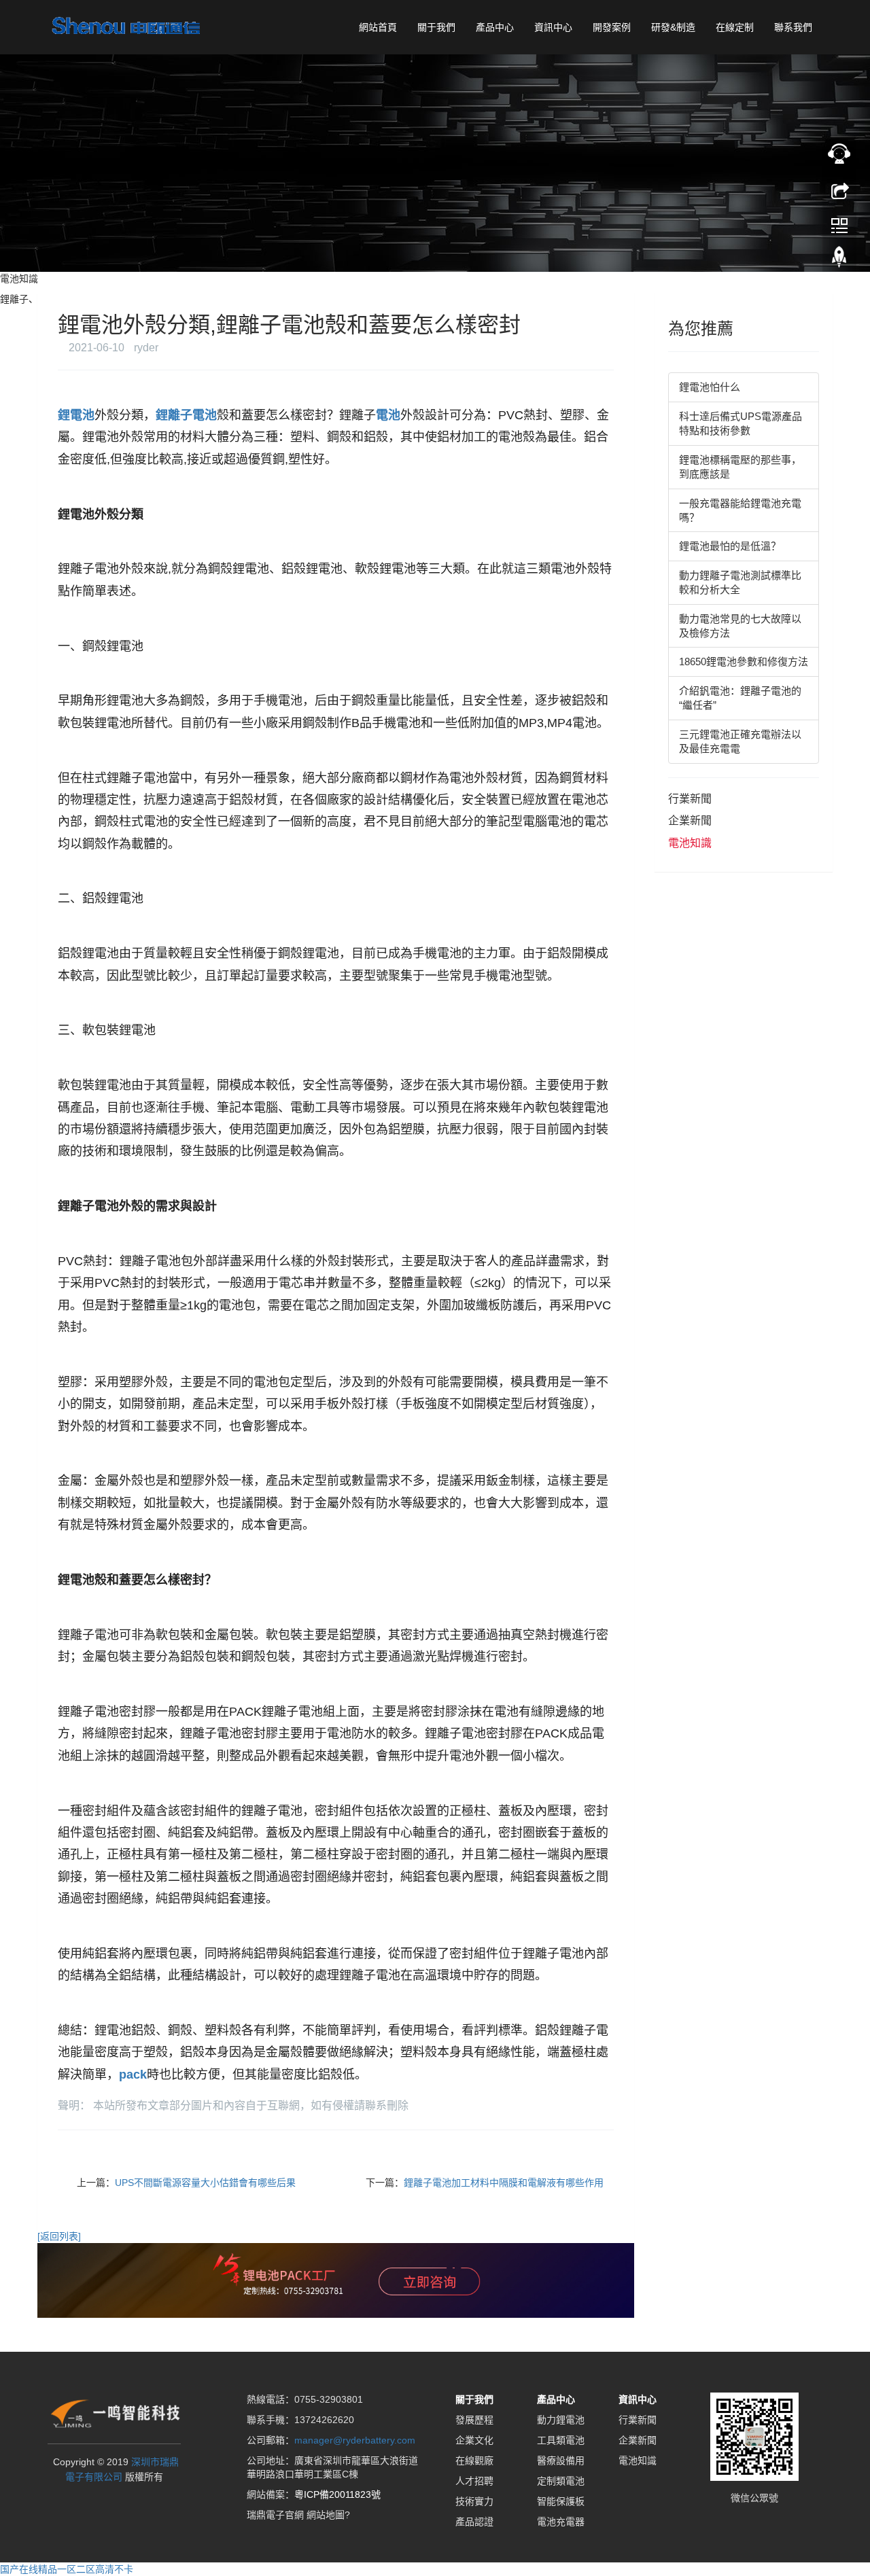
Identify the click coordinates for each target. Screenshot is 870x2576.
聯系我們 (793, 27)
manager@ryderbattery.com (355, 2440)
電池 (388, 415)
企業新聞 (690, 821)
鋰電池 (76, 415)
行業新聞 (690, 799)
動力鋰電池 (561, 2420)
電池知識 (690, 843)
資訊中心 (553, 27)
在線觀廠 (474, 2460)
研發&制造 (673, 27)
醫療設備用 (561, 2460)
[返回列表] (59, 2236)
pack (133, 2075)
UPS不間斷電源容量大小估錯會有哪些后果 (205, 2183)
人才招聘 (474, 2481)
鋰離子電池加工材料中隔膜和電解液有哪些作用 (504, 2183)
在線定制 (735, 27)
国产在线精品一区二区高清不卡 (67, 2569)
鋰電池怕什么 (710, 387)
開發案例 (612, 27)
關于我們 (436, 27)
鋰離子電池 (186, 415)
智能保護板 (561, 2501)
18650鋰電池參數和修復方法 (744, 661)
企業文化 (474, 2440)
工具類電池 (561, 2440)
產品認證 (474, 2522)
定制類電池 (561, 2481)
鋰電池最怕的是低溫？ (730, 546)
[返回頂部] (839, 260)
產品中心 (495, 27)
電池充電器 (561, 2522)
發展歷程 (474, 2420)
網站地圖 (326, 2515)
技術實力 (474, 2501)
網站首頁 (378, 27)
